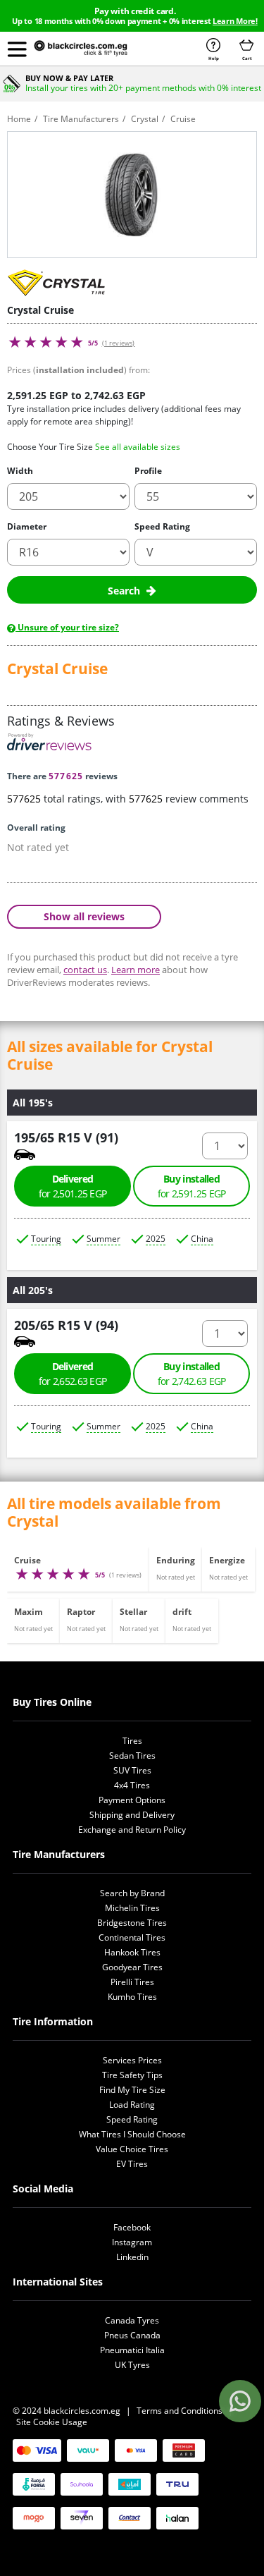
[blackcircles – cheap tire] (92, 49)
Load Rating (132, 2105)
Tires (132, 1741)
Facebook (132, 2227)
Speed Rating (162, 526)
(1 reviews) (119, 343)
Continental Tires (132, 1937)
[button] (17, 49)
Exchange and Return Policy (132, 1830)
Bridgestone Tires (132, 1923)
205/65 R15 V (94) (66, 1325)
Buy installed (192, 1186)
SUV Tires (132, 1770)
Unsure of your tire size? (67, 627)
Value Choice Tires (132, 2149)
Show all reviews (84, 916)
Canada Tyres (132, 2320)
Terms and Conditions (180, 2411)
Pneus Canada (132, 2335)
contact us (85, 970)
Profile (148, 471)
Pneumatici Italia (132, 2350)
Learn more (136, 970)
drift (182, 1612)
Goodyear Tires (132, 1967)
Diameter (27, 526)
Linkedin (132, 2257)
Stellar (133, 1612)
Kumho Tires (132, 1997)
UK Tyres (132, 2365)
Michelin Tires (132, 1908)
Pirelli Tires (132, 1982)
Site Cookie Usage (52, 2422)
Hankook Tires (132, 1952)
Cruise (27, 1560)
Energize (227, 1560)
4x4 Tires (132, 1785)
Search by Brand (132, 1893)
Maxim (29, 1612)
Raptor (81, 1612)
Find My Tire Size (132, 2090)
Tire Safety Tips (132, 2075)
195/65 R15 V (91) (66, 1137)
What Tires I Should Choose (132, 2134)
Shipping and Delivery (132, 1815)
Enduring (176, 1560)
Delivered (73, 1186)
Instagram (132, 2242)
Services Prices (132, 2060)
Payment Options (132, 1800)
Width (20, 471)
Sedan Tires (132, 1756)
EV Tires (132, 2164)
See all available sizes (138, 447)
